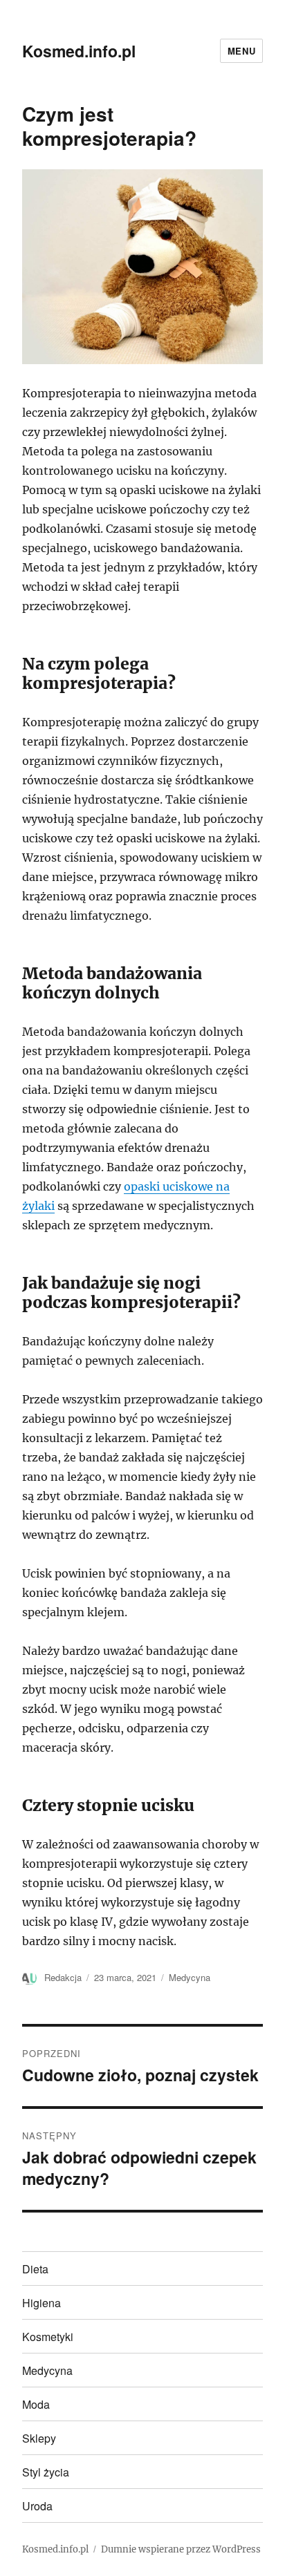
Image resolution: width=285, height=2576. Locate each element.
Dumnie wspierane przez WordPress (181, 2549)
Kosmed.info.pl (79, 51)
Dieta (35, 2269)
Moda (36, 2404)
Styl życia (46, 2472)
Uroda (37, 2506)
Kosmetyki (48, 2337)
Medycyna (190, 1977)
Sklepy (39, 2438)
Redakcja (63, 1977)
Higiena (42, 2303)
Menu (241, 51)
